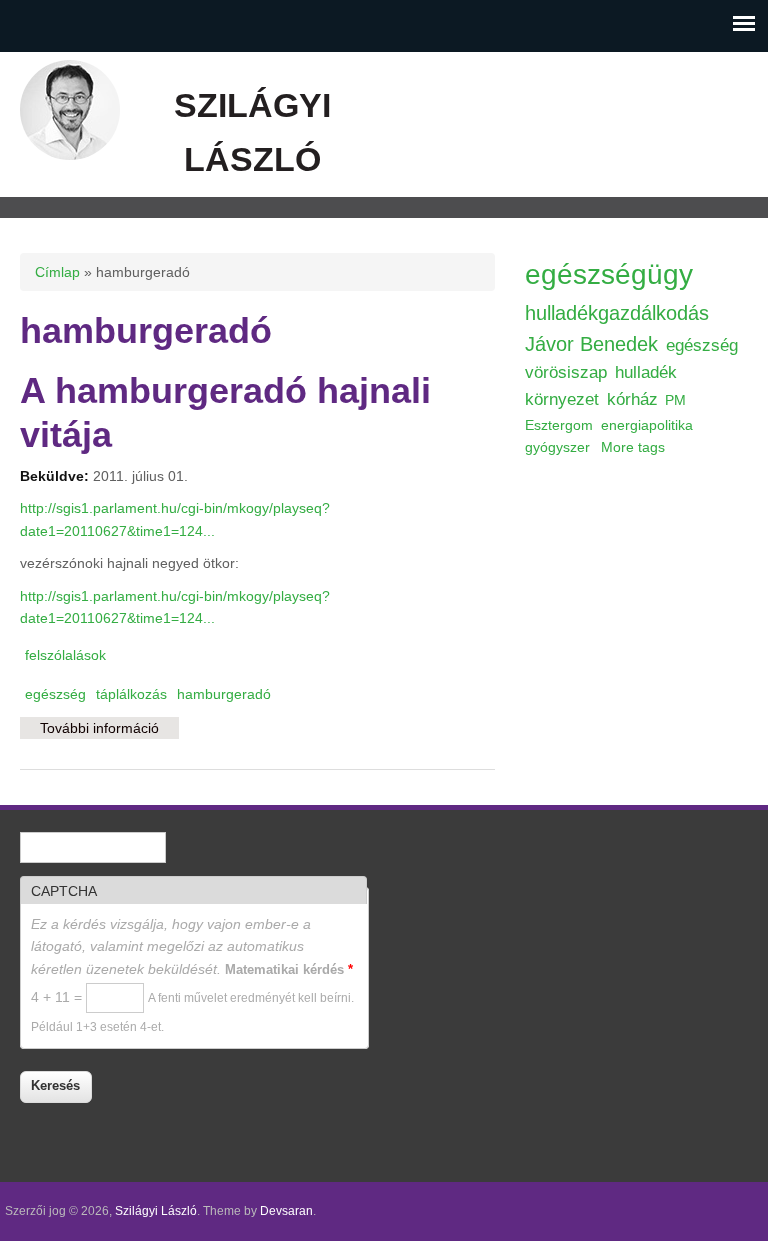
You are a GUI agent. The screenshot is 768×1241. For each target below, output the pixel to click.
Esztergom (559, 425)
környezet (562, 399)
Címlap (57, 272)
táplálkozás (131, 694)
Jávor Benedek (591, 344)
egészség (55, 694)
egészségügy (609, 274)
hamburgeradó (224, 694)
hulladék (646, 372)
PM (675, 400)
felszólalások (65, 655)
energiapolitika (647, 425)
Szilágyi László (156, 1211)
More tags (633, 447)
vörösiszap (566, 372)
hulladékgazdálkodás (617, 313)
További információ (109, 733)
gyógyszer (557, 447)
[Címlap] (70, 155)
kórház (632, 399)
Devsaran (286, 1211)
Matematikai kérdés (289, 969)
